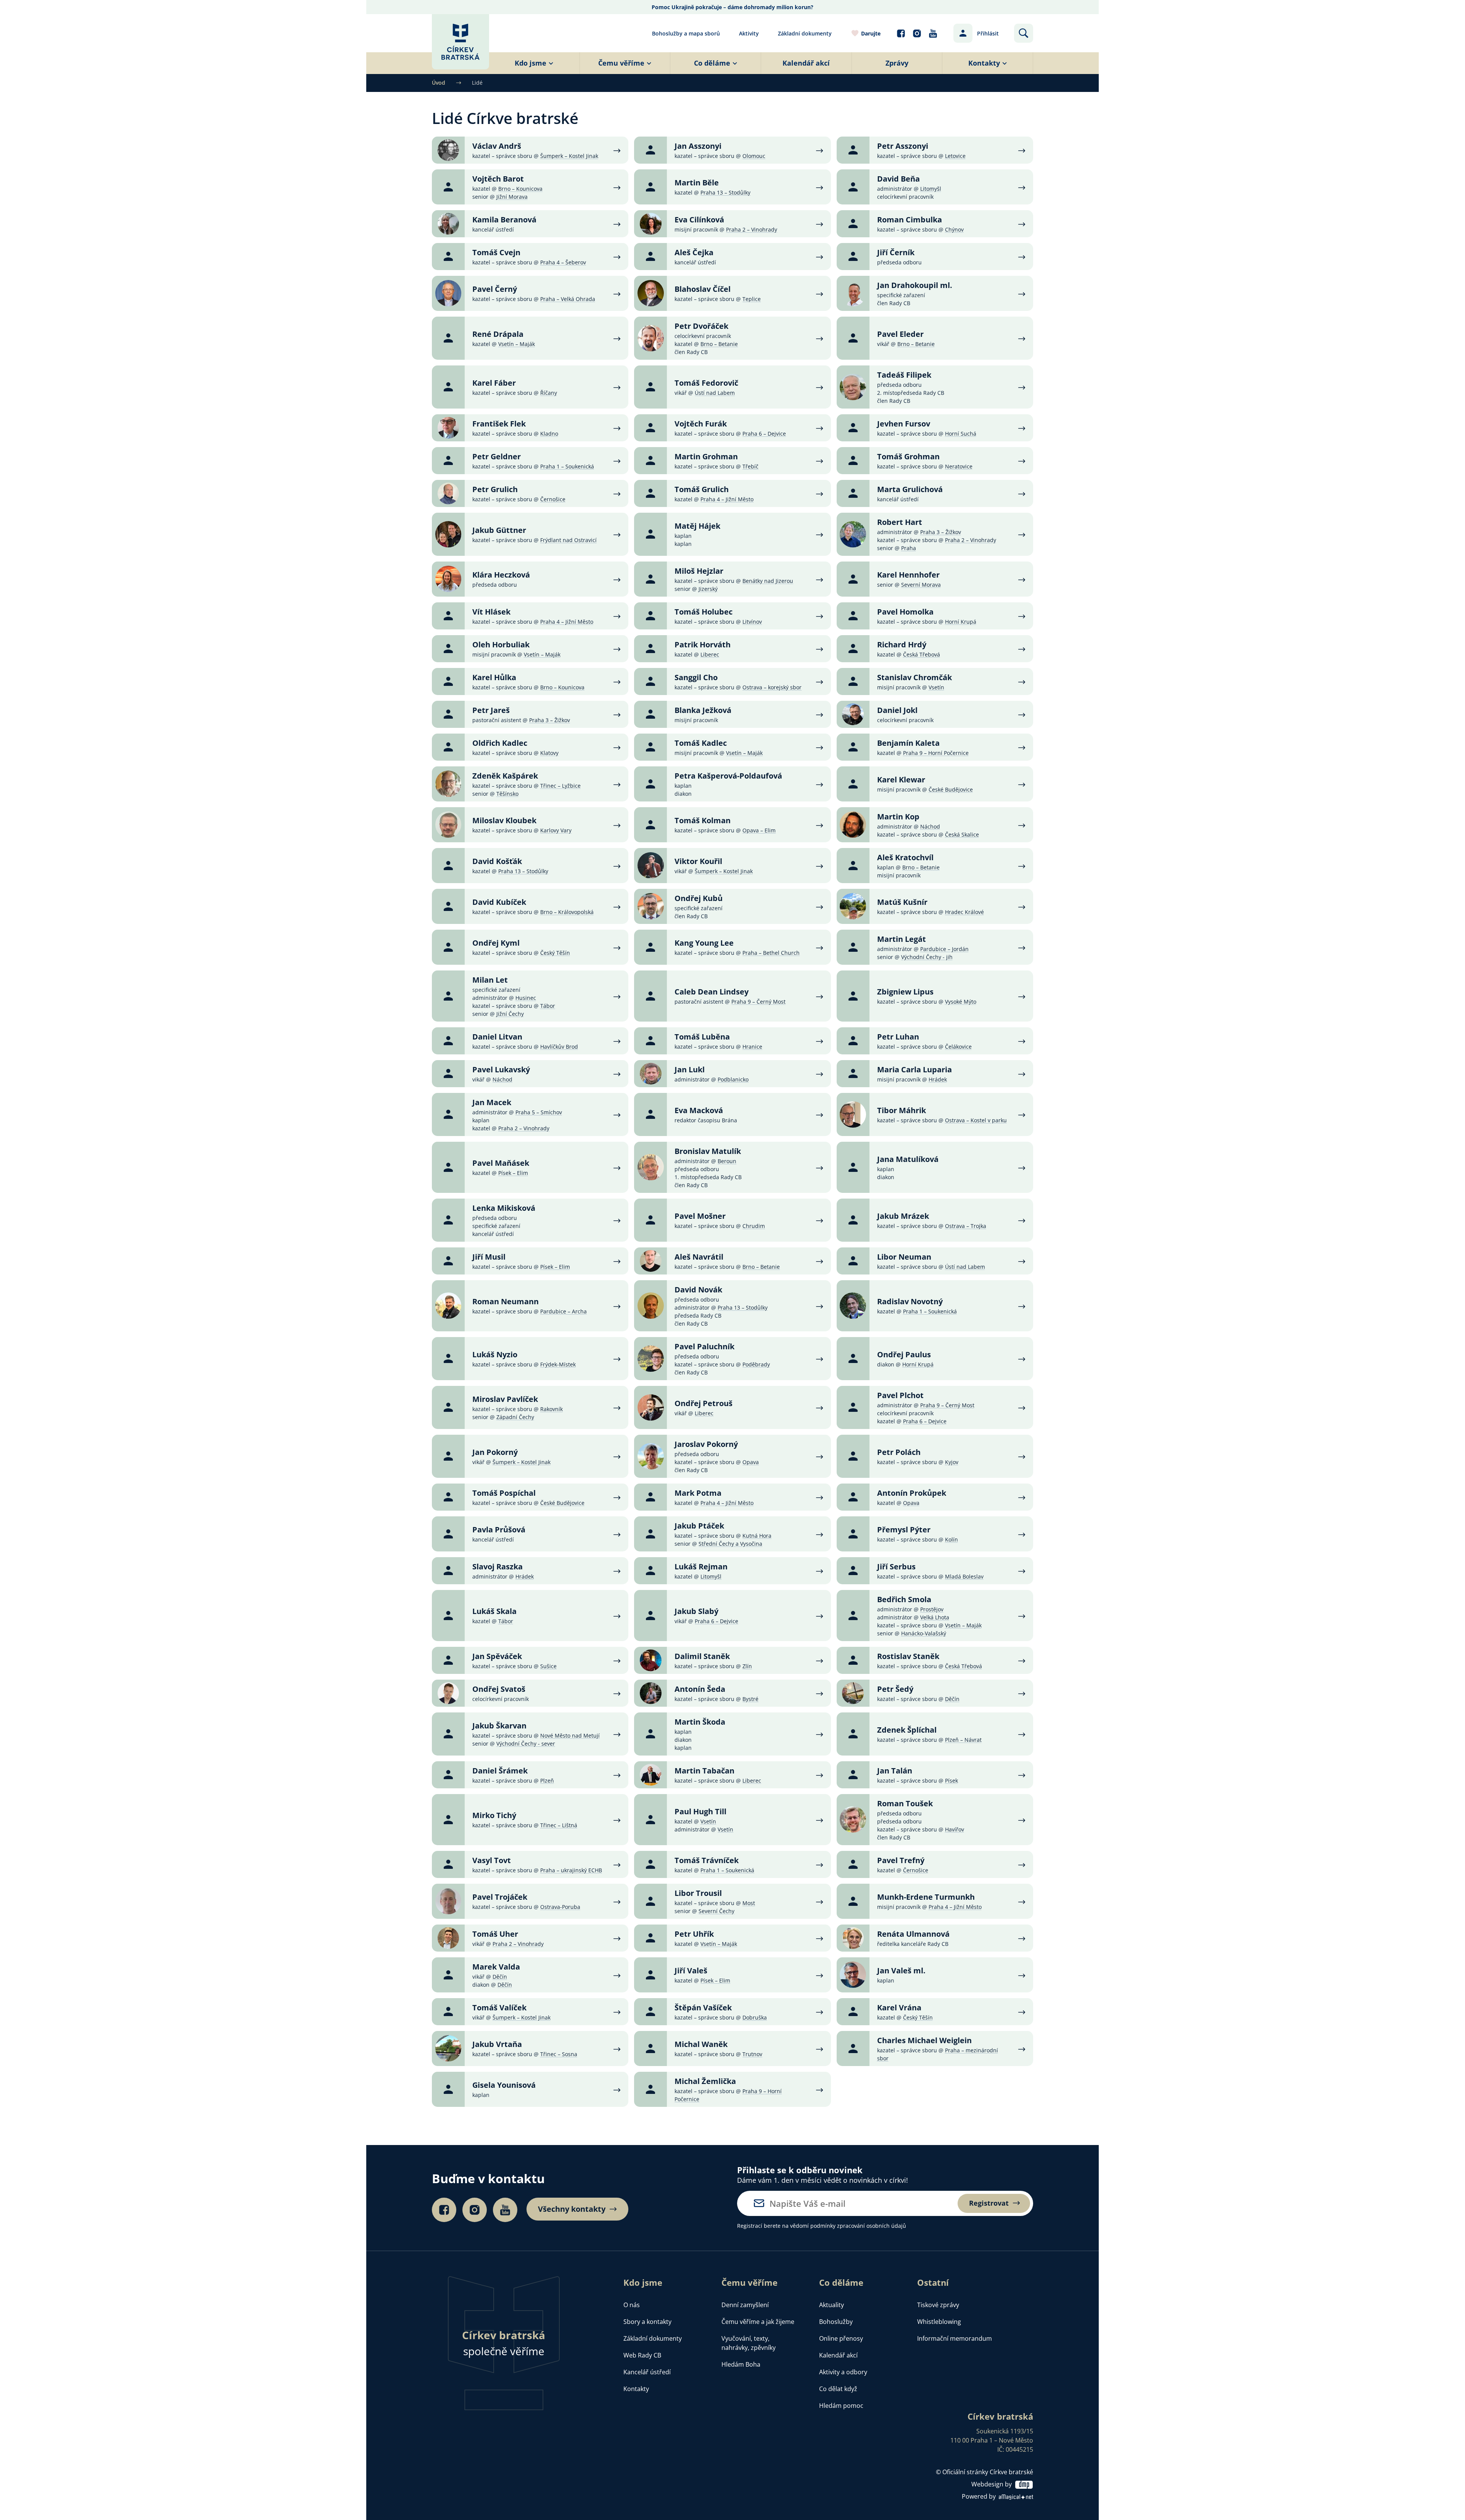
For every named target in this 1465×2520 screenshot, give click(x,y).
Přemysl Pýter (904, 1530)
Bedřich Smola (904, 1599)
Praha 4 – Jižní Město (727, 499)
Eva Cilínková (699, 220)
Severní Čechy (716, 1911)
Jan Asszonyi (698, 146)
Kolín (951, 1539)
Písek (951, 1781)
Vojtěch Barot (498, 179)
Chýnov (954, 229)
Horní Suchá (961, 434)
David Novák (698, 1290)
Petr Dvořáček (701, 326)
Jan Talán (895, 1771)
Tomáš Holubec (704, 612)
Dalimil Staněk (702, 1656)
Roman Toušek (905, 1803)
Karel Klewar (901, 780)
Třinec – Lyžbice (560, 786)
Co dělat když (838, 2389)
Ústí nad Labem (715, 393)
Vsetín (936, 687)
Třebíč (750, 466)
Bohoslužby (836, 2322)
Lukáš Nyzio (495, 1354)
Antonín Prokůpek (912, 1493)
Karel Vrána (899, 2007)
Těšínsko (507, 794)
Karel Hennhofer (908, 575)
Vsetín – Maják (517, 344)
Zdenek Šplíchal (907, 1730)
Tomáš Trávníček (707, 1860)
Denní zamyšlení (745, 2305)
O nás (632, 2305)
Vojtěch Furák (701, 424)
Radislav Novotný (910, 1301)
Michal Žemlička (705, 2081)
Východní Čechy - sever (526, 1744)
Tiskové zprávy (938, 2305)
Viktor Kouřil (698, 861)
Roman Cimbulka (910, 220)
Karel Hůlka (494, 677)
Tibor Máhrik (902, 1110)
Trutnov (752, 2054)
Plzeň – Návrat (963, 1740)
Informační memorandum (955, 2338)
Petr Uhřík (694, 1934)
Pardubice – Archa (563, 1311)
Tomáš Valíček (499, 2007)
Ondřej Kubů (699, 898)
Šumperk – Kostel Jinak (569, 156)
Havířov (955, 1829)
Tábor (548, 1006)
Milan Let (490, 980)
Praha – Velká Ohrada (568, 299)
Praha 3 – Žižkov (941, 532)
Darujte (871, 33)
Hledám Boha (741, 2364)
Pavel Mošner (700, 1216)
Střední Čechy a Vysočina (730, 1544)
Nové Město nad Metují (570, 1736)
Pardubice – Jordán (944, 949)
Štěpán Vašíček (703, 2007)
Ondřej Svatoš (499, 1689)
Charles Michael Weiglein (924, 2040)
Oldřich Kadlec (500, 743)
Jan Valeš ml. (901, 1970)
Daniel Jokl (897, 710)
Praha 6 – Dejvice (764, 434)
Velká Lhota (935, 1617)
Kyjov (952, 1462)
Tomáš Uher (495, 1934)
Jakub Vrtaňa (497, 2044)
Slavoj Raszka (497, 1567)
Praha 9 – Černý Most (758, 1002)
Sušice (548, 1666)
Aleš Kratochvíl (905, 857)
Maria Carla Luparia (914, 1069)
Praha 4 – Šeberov (563, 262)
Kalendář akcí (838, 2355)
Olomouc (754, 156)
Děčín (952, 1699)
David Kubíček (499, 902)
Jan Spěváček (497, 1656)
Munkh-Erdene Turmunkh (926, 1897)
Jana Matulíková (908, 1159)
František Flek (499, 424)
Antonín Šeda (700, 1689)
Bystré (750, 1699)
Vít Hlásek (491, 612)
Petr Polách (899, 1452)
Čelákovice (958, 1047)
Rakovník (551, 1409)
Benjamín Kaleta (908, 743)
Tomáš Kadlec (701, 743)
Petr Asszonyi (903, 146)
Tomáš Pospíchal (504, 1493)
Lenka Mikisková (504, 1208)
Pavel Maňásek (501, 1163)
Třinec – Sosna (559, 2054)
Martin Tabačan (704, 1771)
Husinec (526, 998)
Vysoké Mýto (961, 1002)
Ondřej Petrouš (704, 1403)
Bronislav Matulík (708, 1151)
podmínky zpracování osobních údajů (858, 2226)
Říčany (549, 393)
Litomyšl (931, 189)
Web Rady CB (642, 2355)
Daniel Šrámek (500, 1771)
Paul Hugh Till (700, 1811)
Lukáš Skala (494, 1611)
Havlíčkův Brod (559, 1047)
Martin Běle (697, 183)
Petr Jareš (491, 710)
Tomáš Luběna (702, 1037)
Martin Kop (898, 817)
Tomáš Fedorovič (706, 383)
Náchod (930, 826)
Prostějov (932, 1609)
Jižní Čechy (510, 1014)
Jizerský (708, 589)
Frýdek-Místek (558, 1364)
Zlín (747, 1666)
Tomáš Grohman (908, 456)
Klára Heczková (501, 575)
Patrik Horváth (703, 644)
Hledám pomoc (841, 2406)
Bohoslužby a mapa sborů (686, 33)
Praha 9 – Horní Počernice (936, 753)
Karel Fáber (494, 383)
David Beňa (898, 179)
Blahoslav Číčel (703, 289)
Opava (751, 1462)
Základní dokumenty (805, 33)
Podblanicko (733, 1079)
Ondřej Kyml (496, 943)
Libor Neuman (904, 1257)
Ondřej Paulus (904, 1354)
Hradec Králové (964, 912)
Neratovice (959, 466)
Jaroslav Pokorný (706, 1444)
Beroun (727, 1161)
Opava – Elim (759, 830)
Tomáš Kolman (703, 820)
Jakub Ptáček (699, 1526)
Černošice (553, 499)
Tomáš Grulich (702, 489)
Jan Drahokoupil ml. (915, 285)
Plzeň (547, 1781)
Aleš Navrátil (699, 1257)
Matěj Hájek (697, 526)
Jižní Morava (512, 197)
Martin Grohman (706, 456)
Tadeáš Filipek (904, 375)
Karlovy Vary (556, 830)
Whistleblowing (939, 2322)
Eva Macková (699, 1110)
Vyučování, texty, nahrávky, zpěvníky (749, 2343)
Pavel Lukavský (501, 1069)
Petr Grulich (495, 489)
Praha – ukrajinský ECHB (571, 1870)
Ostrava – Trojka (966, 1226)
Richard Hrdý (902, 644)
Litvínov (752, 622)
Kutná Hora (757, 1536)
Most (749, 1903)
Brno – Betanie (719, 344)
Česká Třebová (922, 654)
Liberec (710, 654)
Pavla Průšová (499, 1530)
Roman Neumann (506, 1301)
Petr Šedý (895, 1689)
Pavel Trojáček (500, 1897)
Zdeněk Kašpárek (505, 776)
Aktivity (749, 33)
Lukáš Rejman (701, 1567)
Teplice (752, 299)
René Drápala (498, 334)
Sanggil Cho (696, 677)
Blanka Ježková (703, 710)
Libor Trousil (698, 1893)
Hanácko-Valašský (924, 1633)
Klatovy (549, 753)
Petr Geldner (497, 456)
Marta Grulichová (910, 489)
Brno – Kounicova (520, 189)
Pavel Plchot (900, 1395)
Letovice (955, 156)
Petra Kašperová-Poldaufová (728, 776)
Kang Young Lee (704, 943)
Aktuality (832, 2305)
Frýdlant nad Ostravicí (568, 540)
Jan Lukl (690, 1069)
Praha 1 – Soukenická (567, 466)
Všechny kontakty (572, 2209)
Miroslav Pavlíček (505, 1399)
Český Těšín (555, 953)
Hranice (752, 1047)
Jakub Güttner (499, 530)
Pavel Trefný (901, 1860)
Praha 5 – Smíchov (539, 1112)
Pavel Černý (495, 289)
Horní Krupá (961, 622)
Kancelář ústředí (647, 2372)
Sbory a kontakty (647, 2322)
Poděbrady (756, 1364)
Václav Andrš (497, 146)
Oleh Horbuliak (501, 644)
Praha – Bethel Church (771, 953)
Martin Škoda (700, 1722)
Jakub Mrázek (903, 1216)
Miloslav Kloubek (504, 820)
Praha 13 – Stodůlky (725, 192)
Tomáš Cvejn (496, 252)
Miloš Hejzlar (699, 571)
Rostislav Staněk (908, 1656)
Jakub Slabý (696, 1611)
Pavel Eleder (900, 334)
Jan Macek (492, 1102)
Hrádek (938, 1079)
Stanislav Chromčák (914, 677)
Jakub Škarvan (499, 1726)
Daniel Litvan (497, 1037)
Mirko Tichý (494, 1815)
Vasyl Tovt (492, 1860)
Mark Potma (698, 1493)
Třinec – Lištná (559, 1825)
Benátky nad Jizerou (768, 581)
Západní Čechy (515, 1417)
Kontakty (636, 2389)
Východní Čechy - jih (927, 957)
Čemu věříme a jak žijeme (758, 2322)
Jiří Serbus (896, 1567)
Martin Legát (902, 939)
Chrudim (754, 1226)
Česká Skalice (962, 834)
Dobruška (755, 2017)
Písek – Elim (513, 1173)
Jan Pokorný (495, 1452)
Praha (909, 548)
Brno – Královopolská (567, 912)
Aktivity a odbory (843, 2372)
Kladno (549, 434)
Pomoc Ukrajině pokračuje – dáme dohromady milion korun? (732, 7)
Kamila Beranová (504, 220)
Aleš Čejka (694, 252)
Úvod (439, 83)
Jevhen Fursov (904, 424)
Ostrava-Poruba (560, 1907)
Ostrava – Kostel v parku (976, 1120)
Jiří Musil (489, 1257)
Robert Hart (900, 522)
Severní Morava (921, 585)
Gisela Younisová (504, 2085)
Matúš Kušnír (902, 902)
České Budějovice (951, 789)
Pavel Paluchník (704, 1346)
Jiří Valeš (691, 1970)
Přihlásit (988, 33)
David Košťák (497, 861)
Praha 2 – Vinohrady (752, 229)
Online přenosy (841, 2338)
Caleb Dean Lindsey (712, 992)
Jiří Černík (896, 252)
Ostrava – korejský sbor (772, 687)
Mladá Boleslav (964, 1576)
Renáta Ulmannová (913, 1934)
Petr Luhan (898, 1037)
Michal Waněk (701, 2044)
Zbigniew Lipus (905, 992)
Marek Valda (496, 1967)
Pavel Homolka (905, 612)
